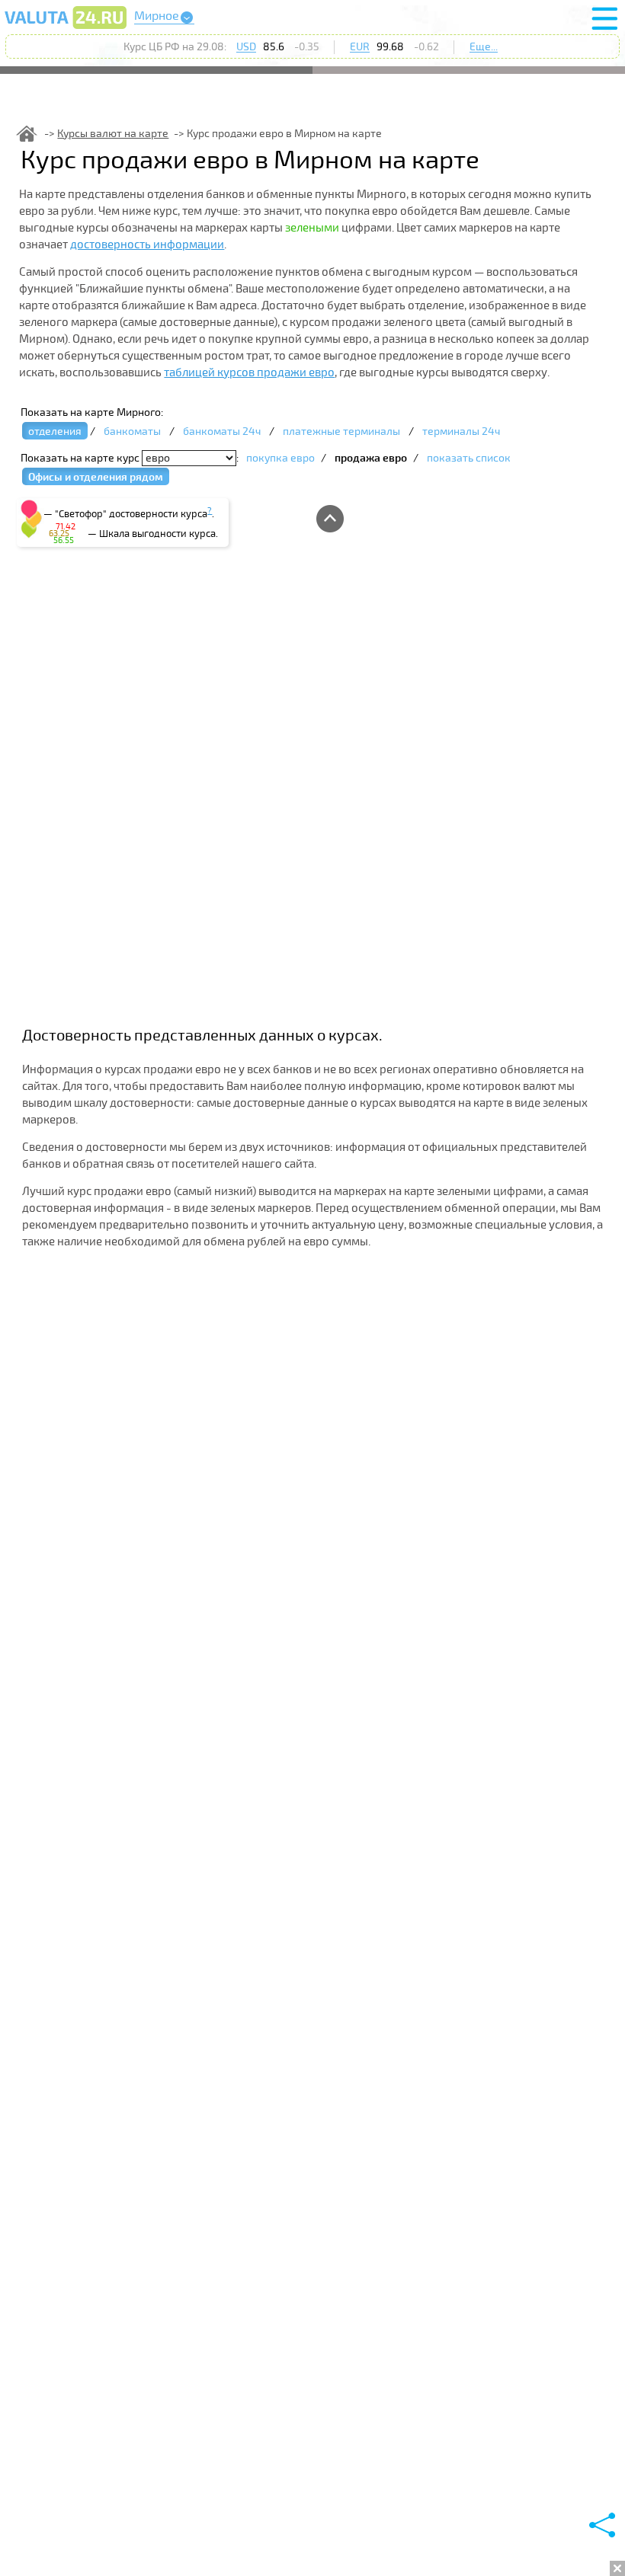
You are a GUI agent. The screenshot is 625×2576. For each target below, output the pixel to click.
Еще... (484, 47)
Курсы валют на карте (113, 134)
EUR (360, 47)
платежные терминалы (341, 431)
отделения (55, 431)
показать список (469, 458)
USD (246, 47)
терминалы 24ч (461, 431)
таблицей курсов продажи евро (249, 372)
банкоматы (132, 431)
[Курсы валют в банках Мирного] (66, 28)
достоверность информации (147, 244)
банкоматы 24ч (222, 431)
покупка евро (280, 458)
